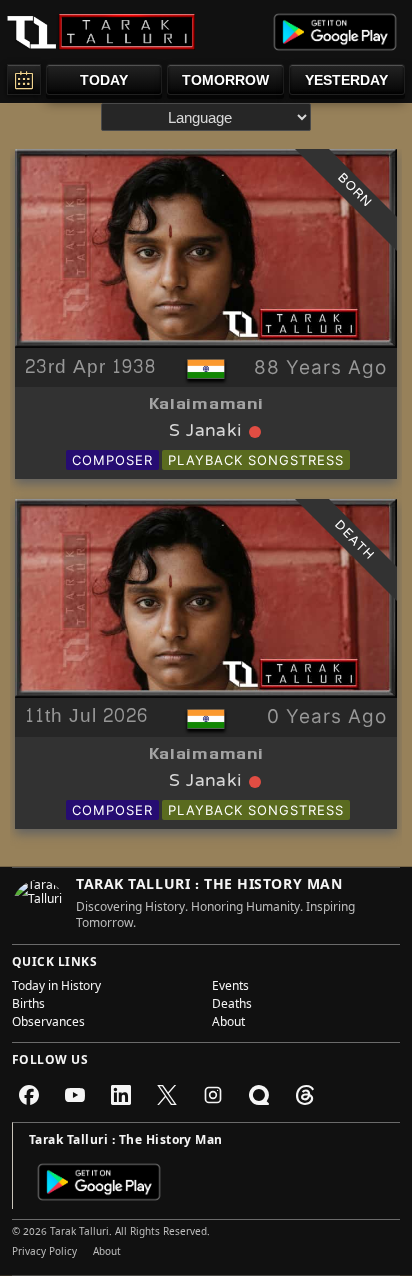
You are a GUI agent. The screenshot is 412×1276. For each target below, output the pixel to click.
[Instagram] (213, 1095)
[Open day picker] (24, 79)
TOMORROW (225, 80)
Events (230, 988)
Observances (48, 1024)
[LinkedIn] (121, 1095)
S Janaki (205, 432)
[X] (167, 1095)
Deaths (232, 1006)
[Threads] (305, 1095)
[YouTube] (75, 1095)
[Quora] (259, 1095)
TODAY (104, 80)
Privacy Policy (44, 1253)
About (228, 1024)
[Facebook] (29, 1095)
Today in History (56, 988)
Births (28, 1006)
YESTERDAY (346, 80)
